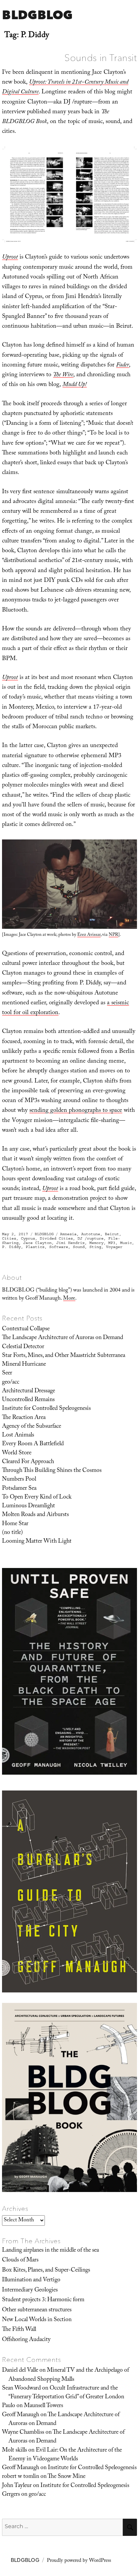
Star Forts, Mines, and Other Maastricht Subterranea (64, 1356)
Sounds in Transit (101, 58)
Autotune (91, 1234)
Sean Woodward (21, 2389)
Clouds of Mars (20, 2260)
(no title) (12, 1533)
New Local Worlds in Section (37, 2320)
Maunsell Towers (44, 2406)
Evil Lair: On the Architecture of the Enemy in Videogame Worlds (65, 2455)
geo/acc (11, 1383)
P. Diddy (11, 1247)
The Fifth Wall (19, 2330)
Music (126, 1243)
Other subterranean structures (37, 2310)
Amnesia (68, 1234)
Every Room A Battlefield (33, 1444)
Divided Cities (56, 1238)
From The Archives (31, 2241)
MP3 (112, 1243)
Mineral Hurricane (24, 1365)
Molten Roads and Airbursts (35, 1515)
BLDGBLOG (37, 15)
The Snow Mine (66, 2477)
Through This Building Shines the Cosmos (52, 1471)
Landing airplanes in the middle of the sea (50, 2251)
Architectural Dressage (29, 1391)
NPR (113, 935)
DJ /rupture (91, 1238)
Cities (9, 1238)
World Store (17, 1453)
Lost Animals (18, 1435)
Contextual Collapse (26, 1329)
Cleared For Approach (28, 1462)
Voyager (114, 1247)
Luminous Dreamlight (29, 1506)
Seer (7, 1373)
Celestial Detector (23, 1347)
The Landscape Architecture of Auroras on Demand (63, 1338)
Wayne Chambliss (23, 2433)
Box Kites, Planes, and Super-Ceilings (46, 2271)
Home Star (15, 1524)
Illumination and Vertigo (31, 2280)
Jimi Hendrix (71, 1243)
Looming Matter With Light (37, 1542)
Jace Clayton (37, 1243)
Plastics (35, 1247)
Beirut (112, 1234)
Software (59, 1247)
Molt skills (15, 2451)
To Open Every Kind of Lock (37, 1498)
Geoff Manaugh (21, 2415)
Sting (95, 1247)
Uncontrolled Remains (28, 1400)
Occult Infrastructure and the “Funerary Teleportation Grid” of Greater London (66, 2393)
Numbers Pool (19, 1480)
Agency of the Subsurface (32, 1427)
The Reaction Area (24, 1418)
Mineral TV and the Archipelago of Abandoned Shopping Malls (69, 2375)
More (69, 1299)
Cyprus (28, 1238)
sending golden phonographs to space (76, 1111)
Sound (79, 1247)
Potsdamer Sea (19, 1489)
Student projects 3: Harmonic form (43, 2300)
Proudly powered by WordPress (79, 2561)
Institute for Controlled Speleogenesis (46, 1409)
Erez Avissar (89, 935)
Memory (96, 1243)
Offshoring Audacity (26, 2340)
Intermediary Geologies (30, 2290)
